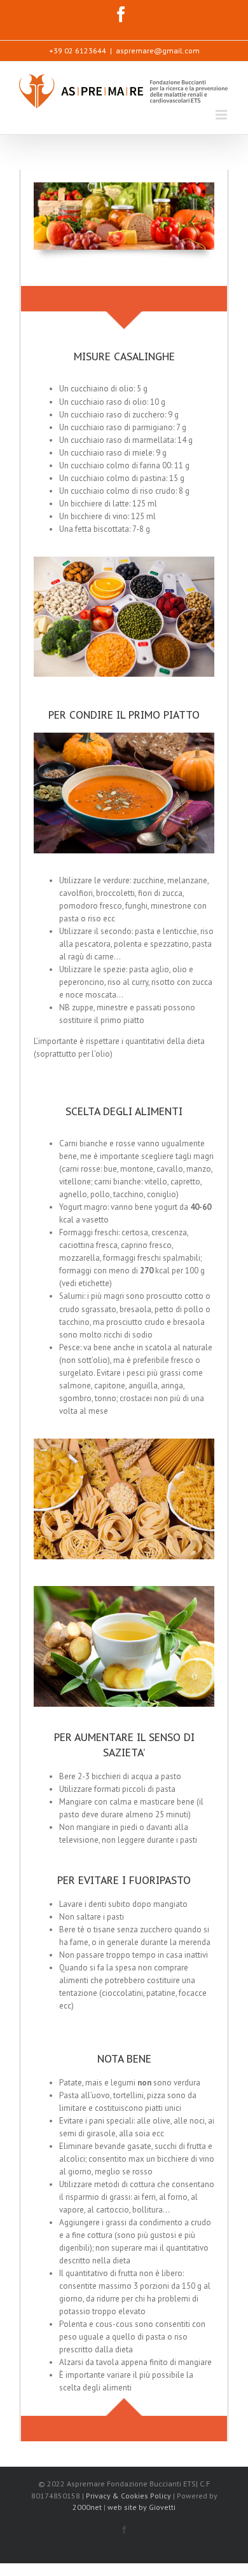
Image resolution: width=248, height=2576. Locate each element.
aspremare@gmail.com (158, 51)
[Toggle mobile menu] (222, 115)
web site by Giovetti (141, 2507)
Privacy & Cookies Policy (129, 2496)
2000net (87, 2507)
